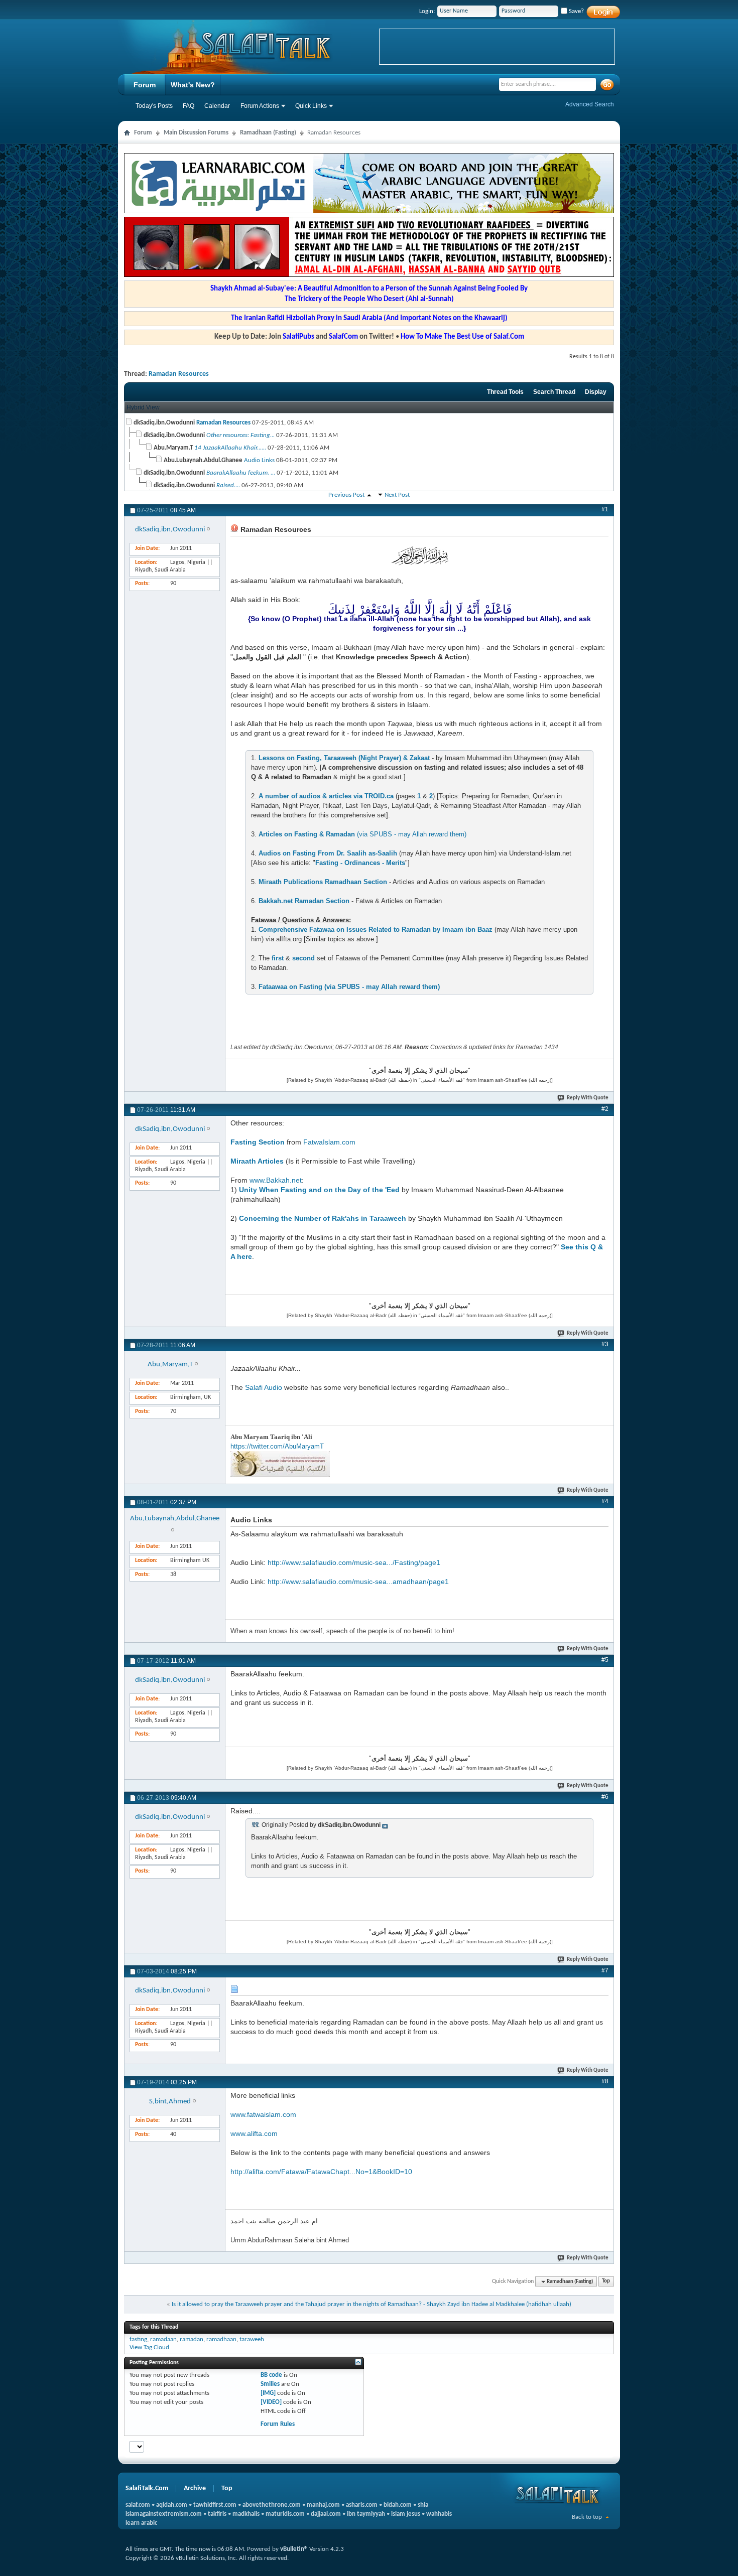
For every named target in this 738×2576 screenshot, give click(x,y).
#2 (605, 1109)
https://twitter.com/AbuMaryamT (277, 1446)
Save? (576, 11)
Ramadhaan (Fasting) (268, 133)
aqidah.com (172, 2505)
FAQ (189, 106)
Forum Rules (278, 2424)
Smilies (270, 2384)
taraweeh (252, 2339)
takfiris (217, 2514)
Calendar (217, 106)
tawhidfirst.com (215, 2505)
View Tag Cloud (149, 2347)
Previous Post (346, 495)
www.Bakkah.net (276, 1180)
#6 (605, 1797)
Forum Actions (260, 106)
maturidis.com (285, 2514)
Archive (195, 2488)
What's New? (193, 85)
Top (606, 2282)
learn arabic (141, 2523)
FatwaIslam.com (329, 1142)
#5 (605, 1660)
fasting (138, 2339)
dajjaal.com (326, 2514)
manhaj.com (323, 2505)
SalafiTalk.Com (147, 2488)
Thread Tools (505, 392)
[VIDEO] (271, 2402)
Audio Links (259, 460)
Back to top (587, 2517)
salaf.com (138, 2505)
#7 (605, 1970)
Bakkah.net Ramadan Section (304, 901)
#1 (605, 509)
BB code (271, 2375)
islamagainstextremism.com (164, 2514)
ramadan (192, 2339)
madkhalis (246, 2514)
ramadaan (163, 2339)
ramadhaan (221, 2339)
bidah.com (398, 2505)
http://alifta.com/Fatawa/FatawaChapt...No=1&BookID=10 (321, 2172)
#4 (605, 1501)
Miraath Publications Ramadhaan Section (323, 882)
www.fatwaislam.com (263, 2114)
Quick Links (311, 106)
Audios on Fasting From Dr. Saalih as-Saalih (328, 853)
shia (423, 2505)
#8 (605, 2081)
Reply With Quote (588, 1098)
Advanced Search (590, 104)
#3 (605, 1344)
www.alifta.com (254, 2133)
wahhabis (439, 2514)
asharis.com (362, 2505)
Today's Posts (154, 106)
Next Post (397, 495)
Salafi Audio (264, 1387)
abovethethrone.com (272, 2505)
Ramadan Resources (179, 374)
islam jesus (406, 2514)
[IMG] (268, 2393)
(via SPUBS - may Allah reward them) (362, 834)
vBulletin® (294, 2549)
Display (596, 392)
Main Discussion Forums (196, 133)
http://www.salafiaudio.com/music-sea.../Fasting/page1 (354, 1562)
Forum (145, 85)
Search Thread (554, 392)
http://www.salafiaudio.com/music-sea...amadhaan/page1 (358, 1582)
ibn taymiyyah (366, 2514)
